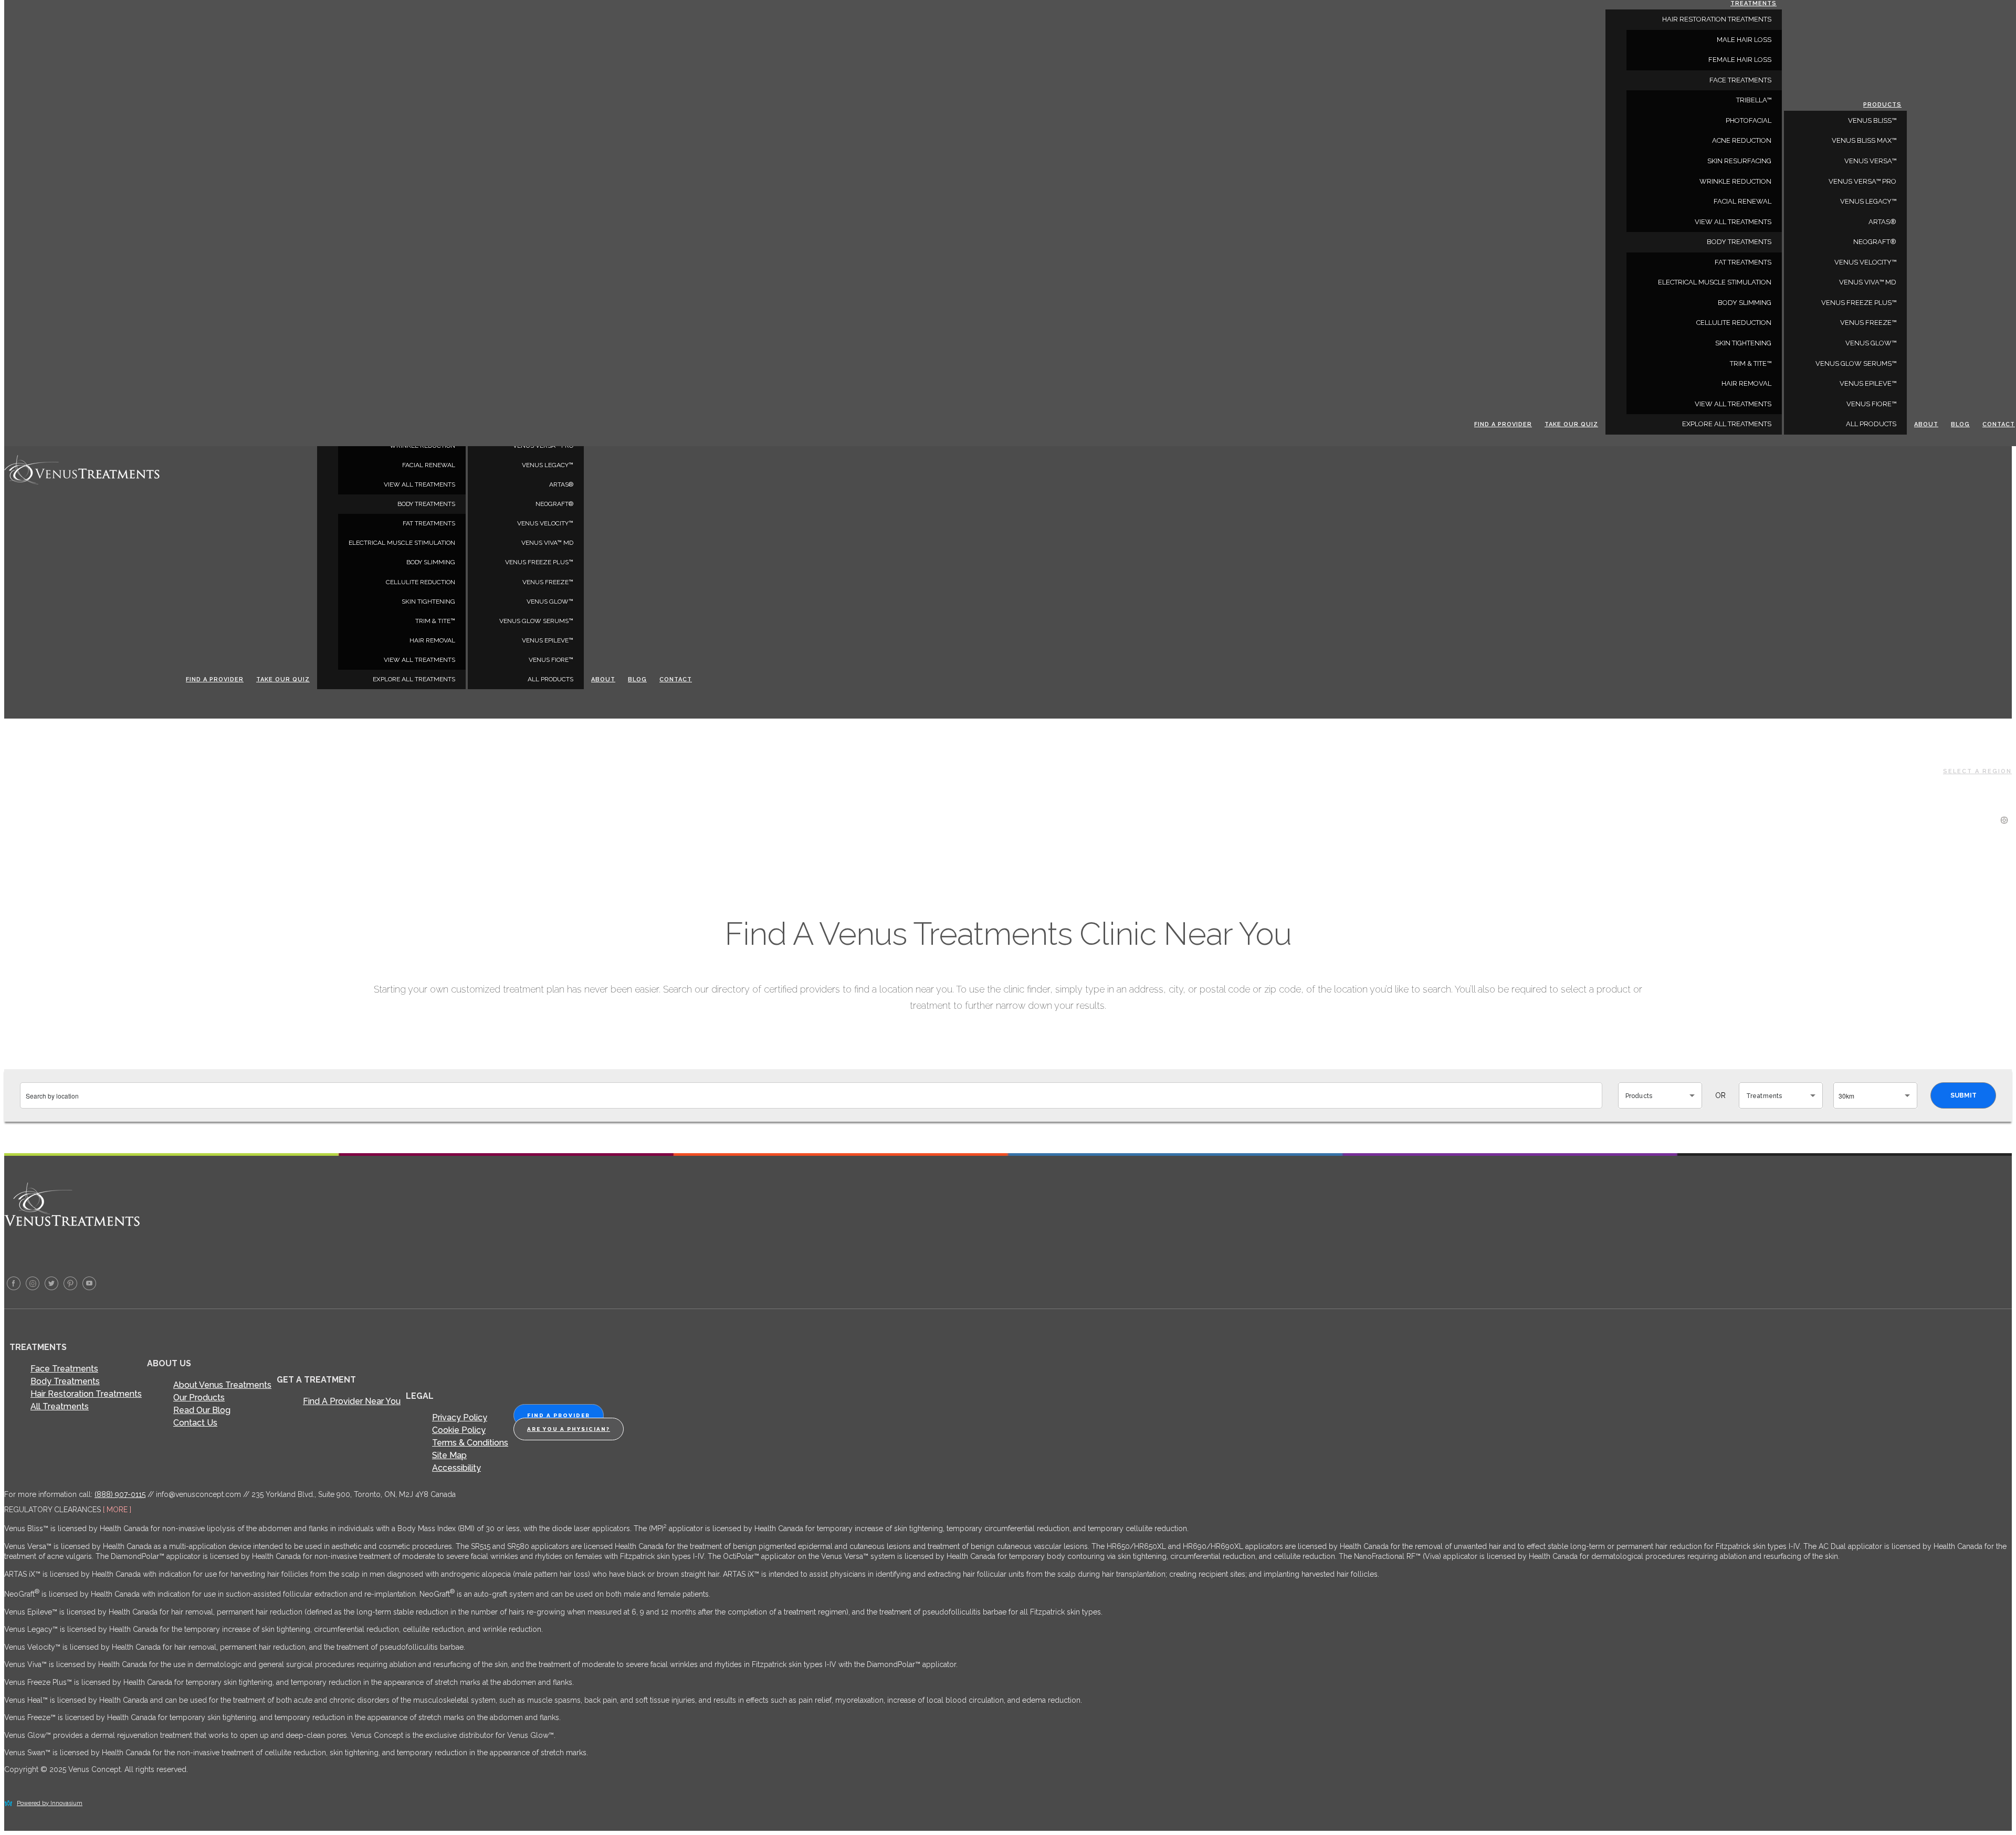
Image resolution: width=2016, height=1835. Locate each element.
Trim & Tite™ (435, 621)
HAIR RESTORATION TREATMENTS (1717, 19)
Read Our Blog (202, 1410)
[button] (1660, 1095)
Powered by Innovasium (50, 1803)
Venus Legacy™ (548, 465)
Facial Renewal (429, 465)
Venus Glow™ (550, 602)
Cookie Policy (459, 1430)
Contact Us (195, 1423)
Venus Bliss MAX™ (1864, 140)
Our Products (199, 1398)
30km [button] (1846, 1096)
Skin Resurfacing (1739, 161)
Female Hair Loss (1740, 60)
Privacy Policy (460, 1417)
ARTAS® (561, 484)
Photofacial (1749, 120)
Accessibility (456, 1468)
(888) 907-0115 (120, 1494)
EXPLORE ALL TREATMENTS (414, 679)
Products (1882, 105)
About (603, 679)
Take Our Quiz (283, 679)
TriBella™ (1754, 100)
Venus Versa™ (1870, 161)
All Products (550, 679)
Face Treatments (64, 1369)
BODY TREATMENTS (426, 504)
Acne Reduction (1742, 140)
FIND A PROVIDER (559, 1415)
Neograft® (554, 504)
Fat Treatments (429, 523)
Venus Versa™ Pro (1862, 181)
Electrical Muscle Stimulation (402, 543)
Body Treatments (65, 1381)
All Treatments (60, 1406)
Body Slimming (431, 562)
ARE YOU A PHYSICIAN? (569, 1429)
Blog (637, 679)
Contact (676, 679)
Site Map (449, 1455)
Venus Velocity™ (545, 523)
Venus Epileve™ (548, 640)
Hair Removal (432, 640)
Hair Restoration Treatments (86, 1394)
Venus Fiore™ (551, 660)
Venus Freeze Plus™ (539, 562)
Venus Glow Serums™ (536, 621)
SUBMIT (1963, 1095)
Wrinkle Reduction (1735, 181)
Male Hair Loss (1744, 40)
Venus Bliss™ (1872, 120)
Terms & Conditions (470, 1443)
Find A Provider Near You (352, 1401)
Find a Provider (215, 679)
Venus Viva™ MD (547, 543)
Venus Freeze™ (548, 582)
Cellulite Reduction (421, 582)
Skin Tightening (428, 602)
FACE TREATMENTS (1740, 80)
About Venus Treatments (222, 1385)
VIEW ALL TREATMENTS (419, 484)
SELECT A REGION (1977, 771)
